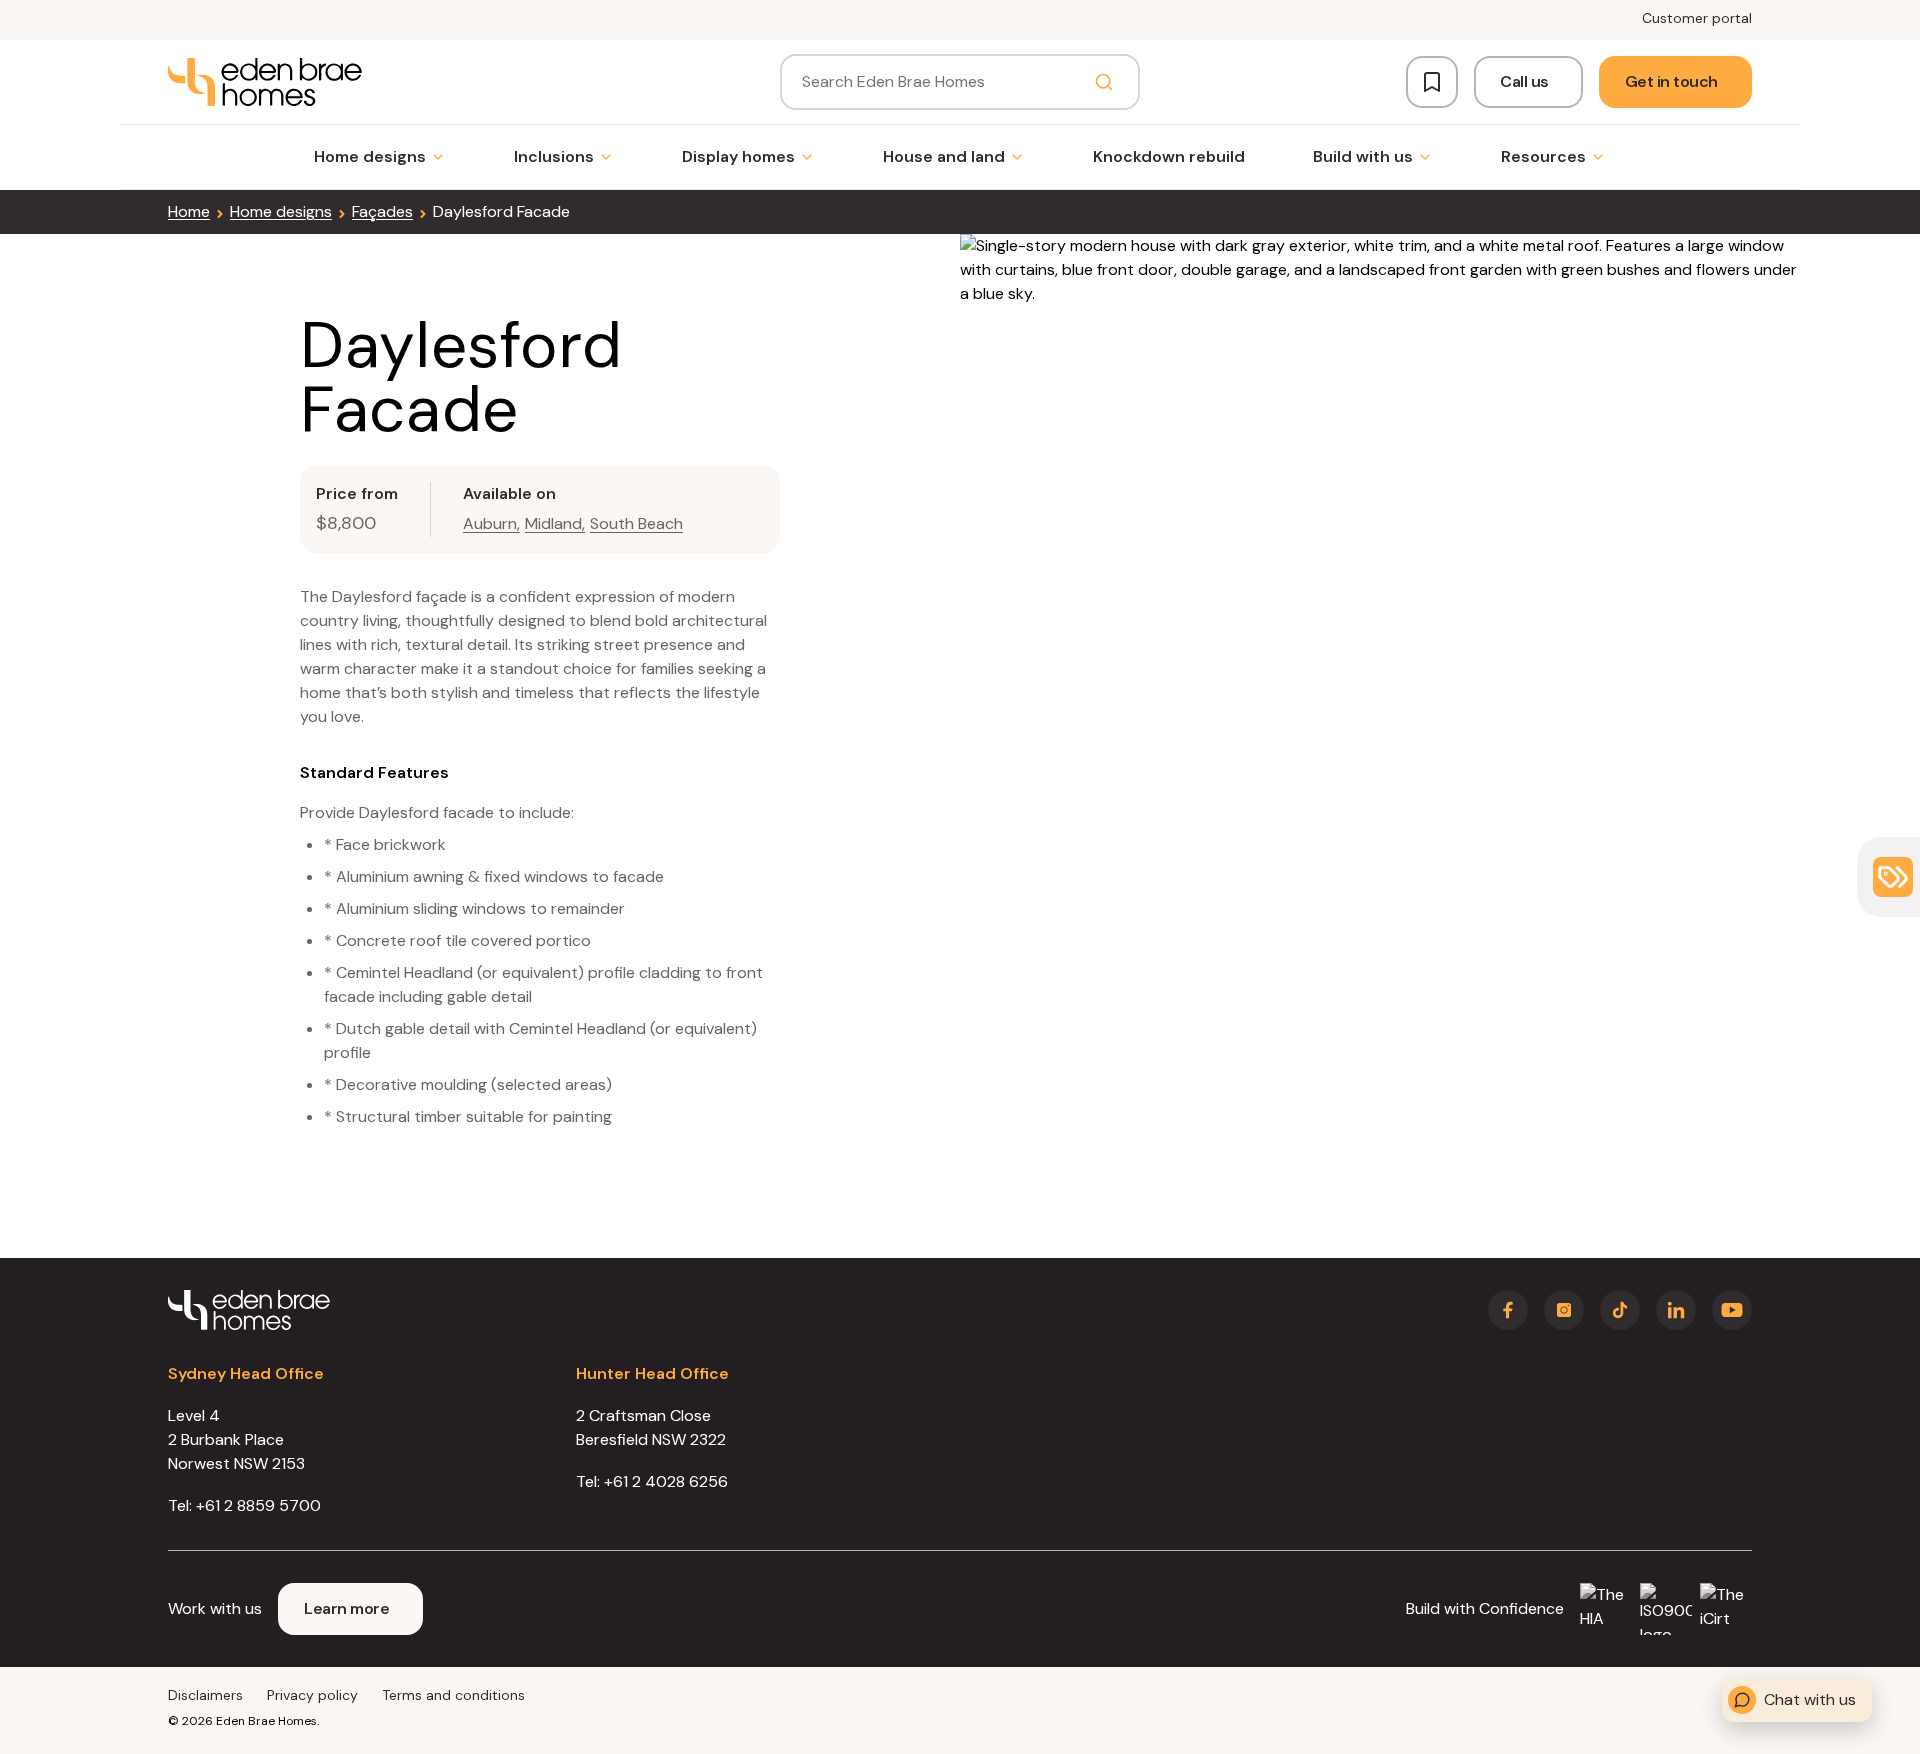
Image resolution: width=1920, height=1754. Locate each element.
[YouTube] (1732, 1310)
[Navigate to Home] (249, 1310)
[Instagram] (1564, 1310)
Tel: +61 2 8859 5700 (244, 1505)
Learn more (346, 1608)
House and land (944, 156)
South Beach (636, 523)
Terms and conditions (453, 1695)
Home (189, 211)
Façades (382, 211)
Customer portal (1697, 18)
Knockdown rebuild (1169, 156)
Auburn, (491, 523)
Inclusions (554, 156)
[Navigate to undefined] (265, 82)
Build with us (1363, 156)
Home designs (370, 156)
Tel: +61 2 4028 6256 (652, 1481)
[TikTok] (1620, 1310)
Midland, (555, 523)
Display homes (738, 156)
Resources (1543, 156)
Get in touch (1671, 81)
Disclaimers (205, 1695)
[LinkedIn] (1676, 1310)
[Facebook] (1508, 1310)
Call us (1524, 81)
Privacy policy (312, 1695)
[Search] (1104, 82)
